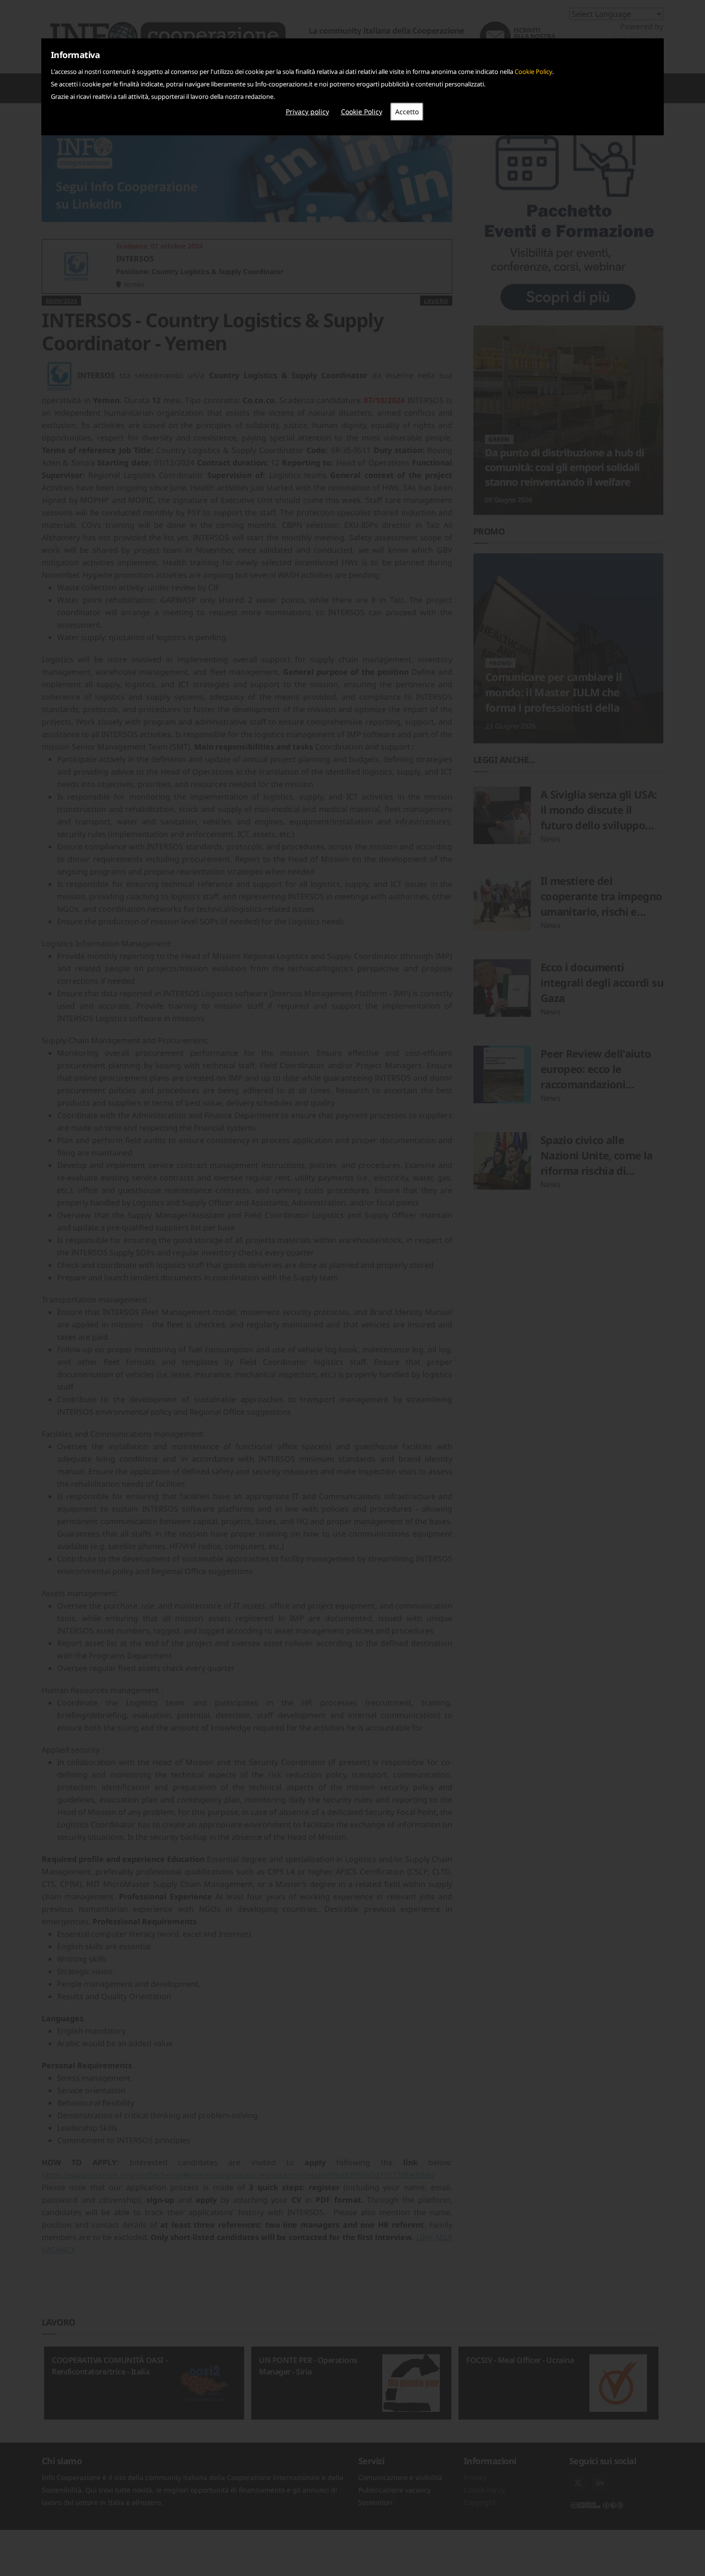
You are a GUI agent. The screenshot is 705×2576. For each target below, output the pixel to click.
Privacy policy (307, 112)
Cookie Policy (533, 72)
